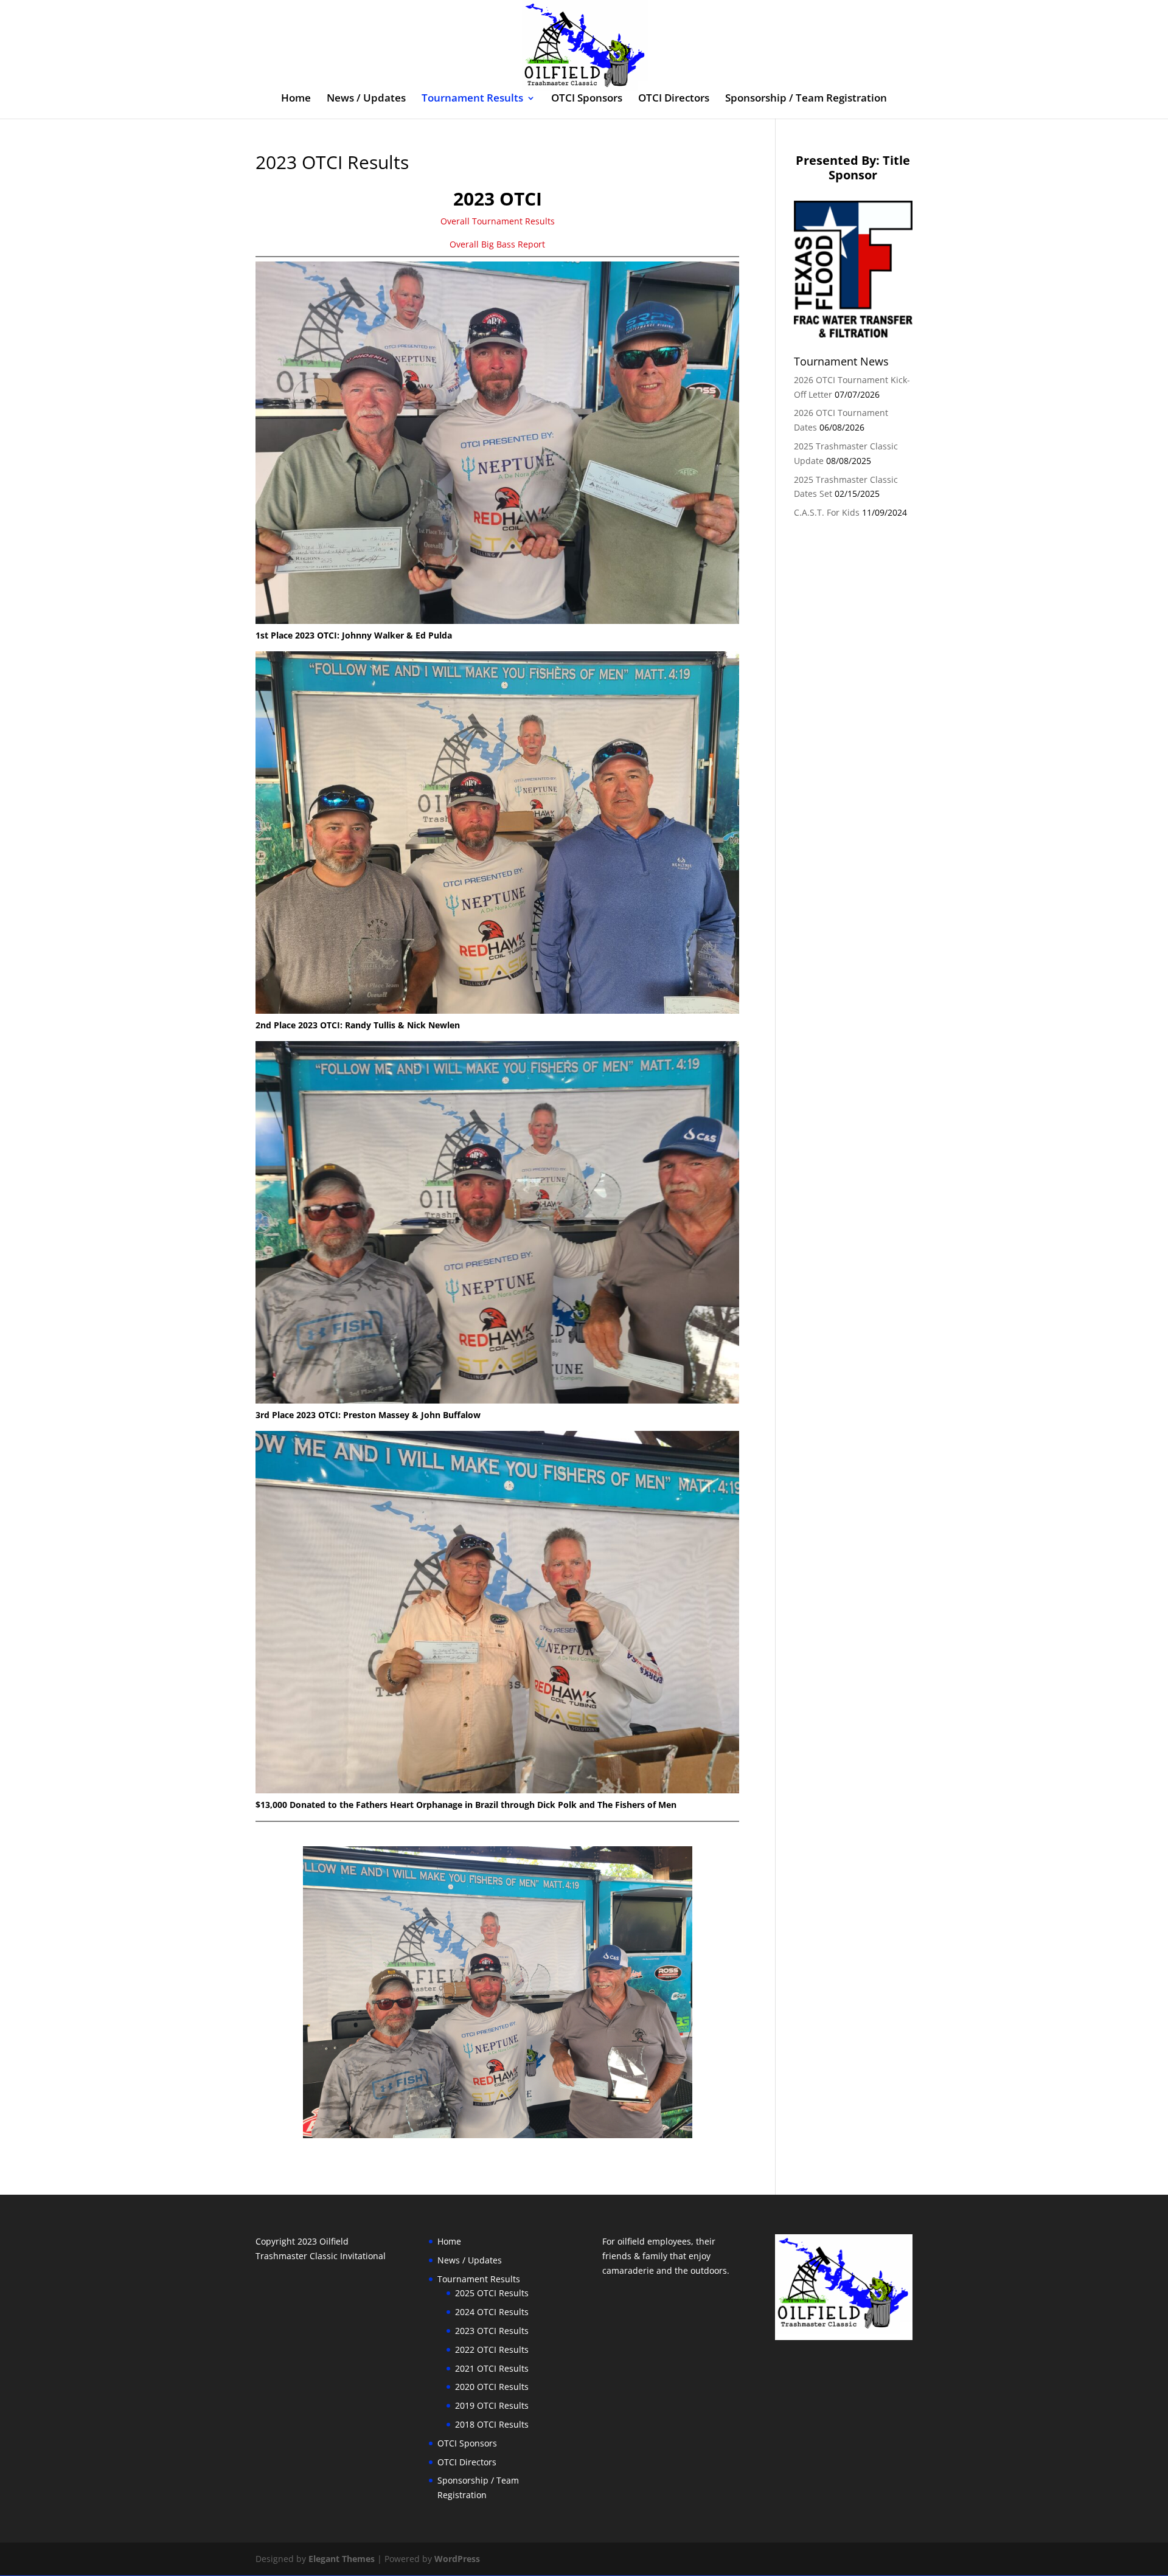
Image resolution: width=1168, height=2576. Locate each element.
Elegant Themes (342, 2559)
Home (296, 99)
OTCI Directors (674, 99)
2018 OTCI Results (492, 2424)
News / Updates (366, 99)
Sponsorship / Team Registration (806, 99)
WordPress (457, 2559)
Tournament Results (472, 99)
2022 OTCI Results (492, 2349)
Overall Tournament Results (498, 221)
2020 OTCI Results (492, 2387)
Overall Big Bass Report (497, 244)
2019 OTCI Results (492, 2405)
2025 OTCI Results (492, 2293)
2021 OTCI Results (492, 2368)
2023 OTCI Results (492, 2331)
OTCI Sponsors (587, 99)
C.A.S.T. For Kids (827, 512)
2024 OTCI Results (492, 2312)
